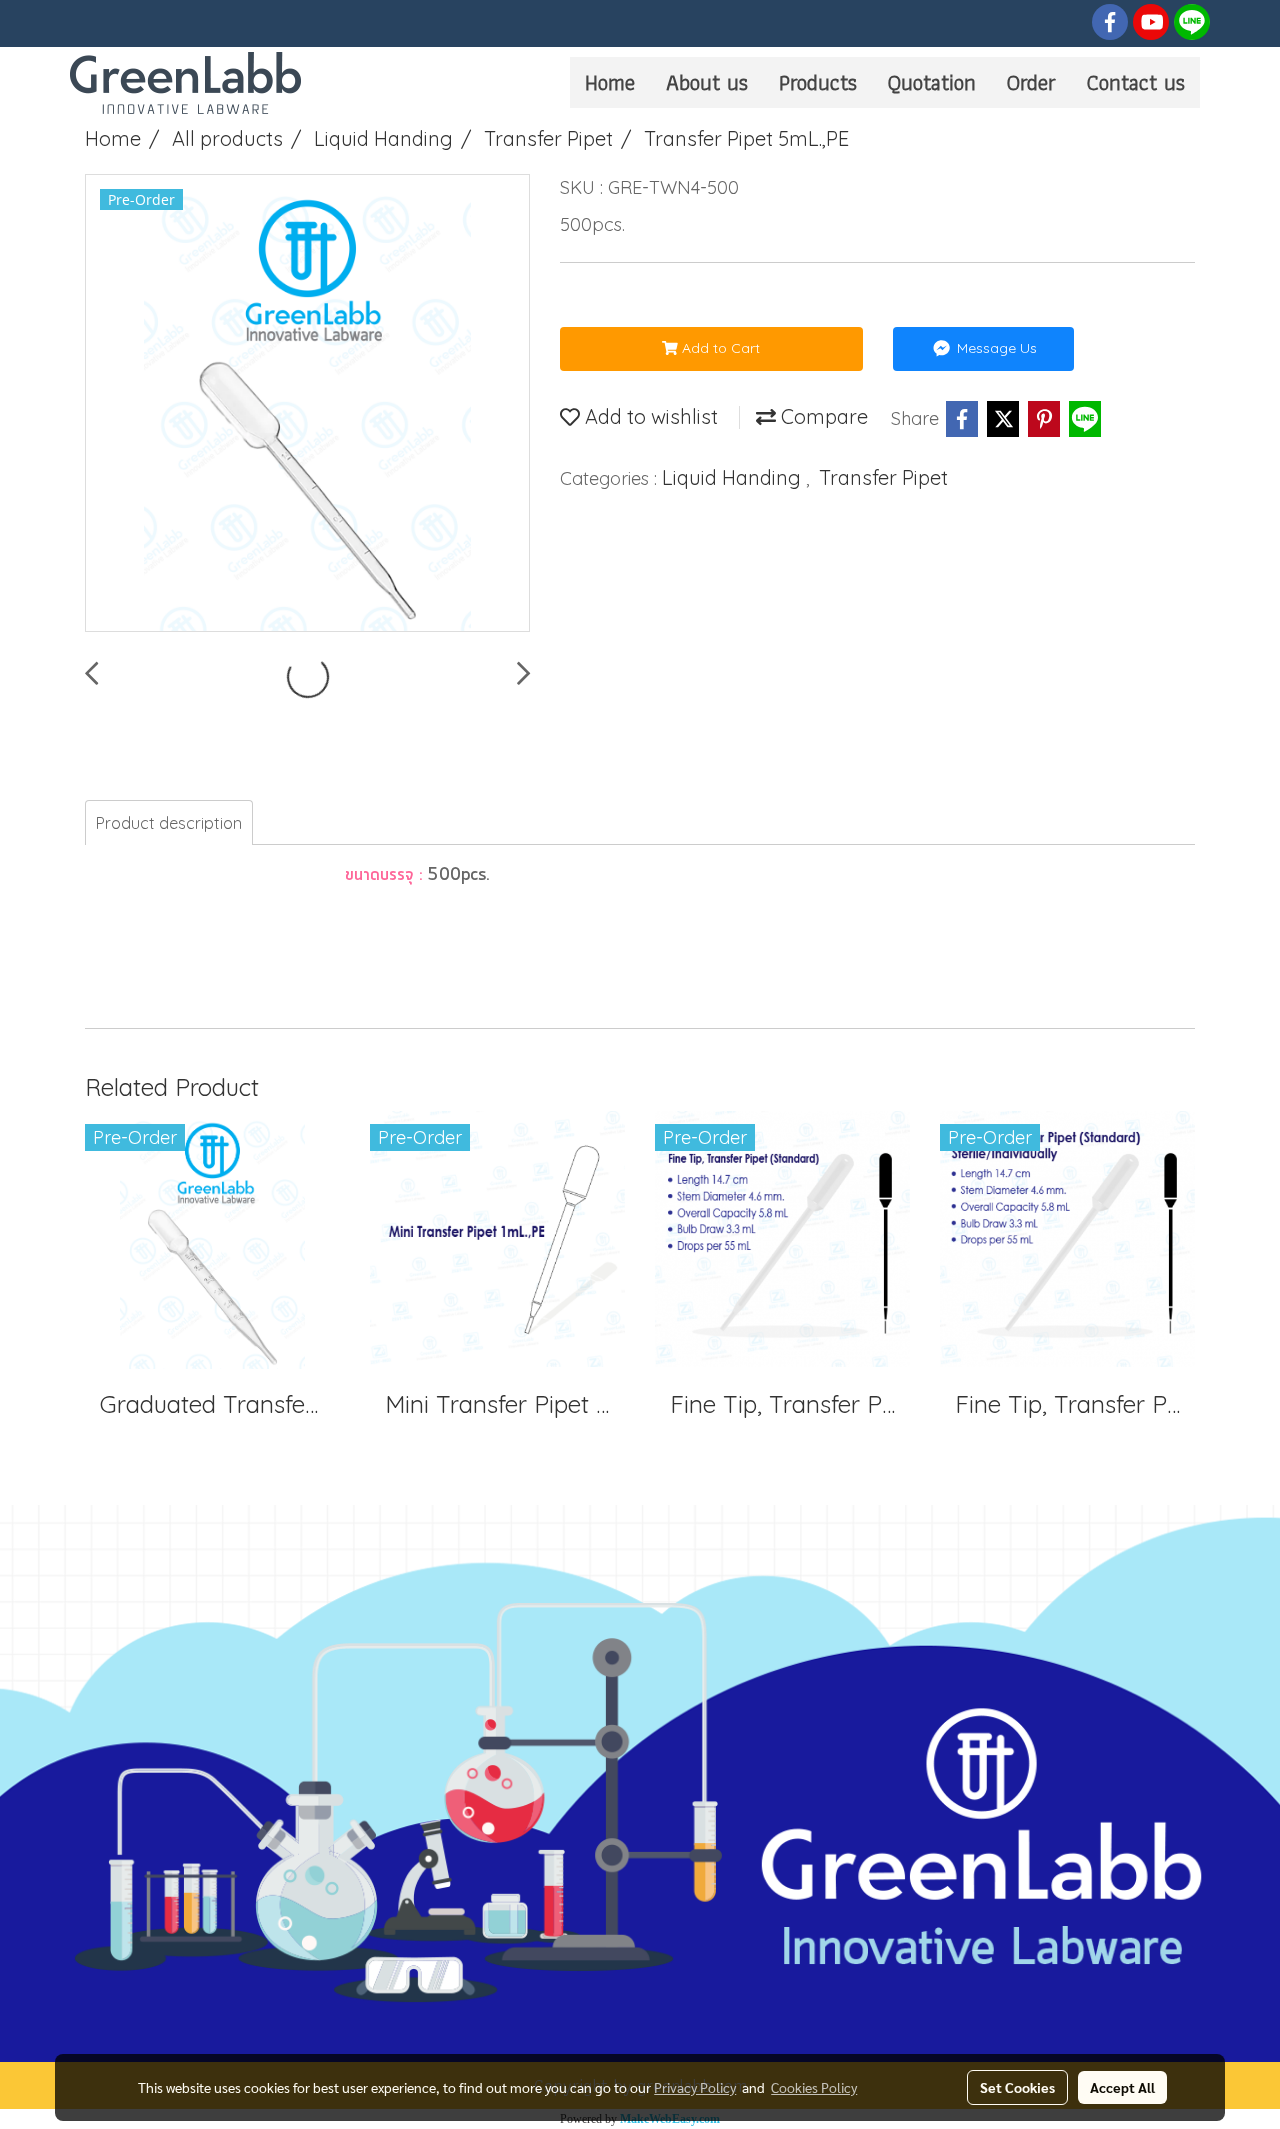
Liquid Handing (734, 477)
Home (610, 82)
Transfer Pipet (883, 477)
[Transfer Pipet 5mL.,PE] (307, 404)
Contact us (1136, 82)
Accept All (1122, 2087)
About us (707, 82)
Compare (822, 416)
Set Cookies (1017, 2087)
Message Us (995, 348)
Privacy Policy (695, 2087)
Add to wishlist (649, 416)
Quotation (932, 82)
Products (818, 82)
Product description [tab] (169, 823)
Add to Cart (719, 348)
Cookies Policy (814, 2087)
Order (1031, 82)
